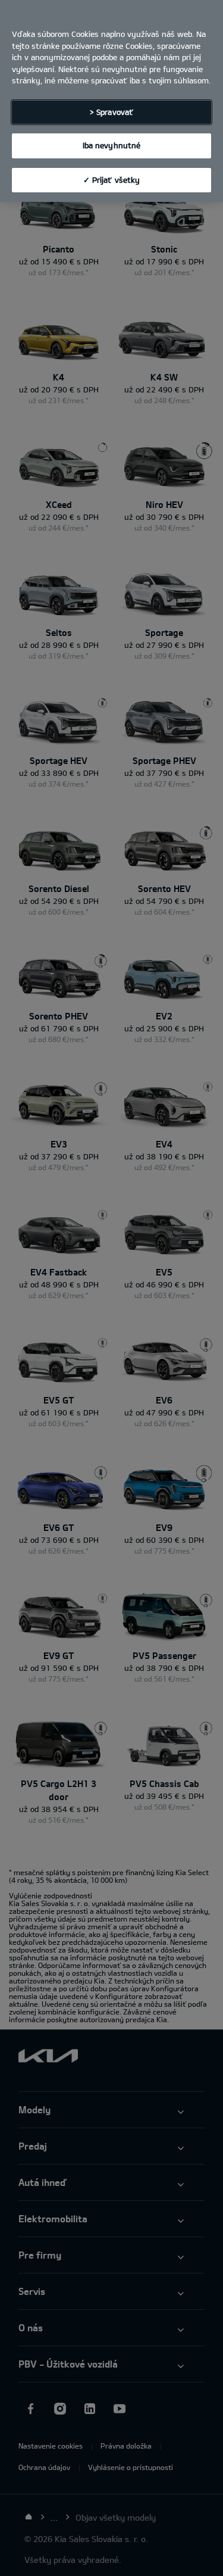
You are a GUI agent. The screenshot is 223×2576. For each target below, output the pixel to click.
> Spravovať (111, 112)
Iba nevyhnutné (112, 145)
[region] (111, 101)
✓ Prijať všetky (112, 180)
